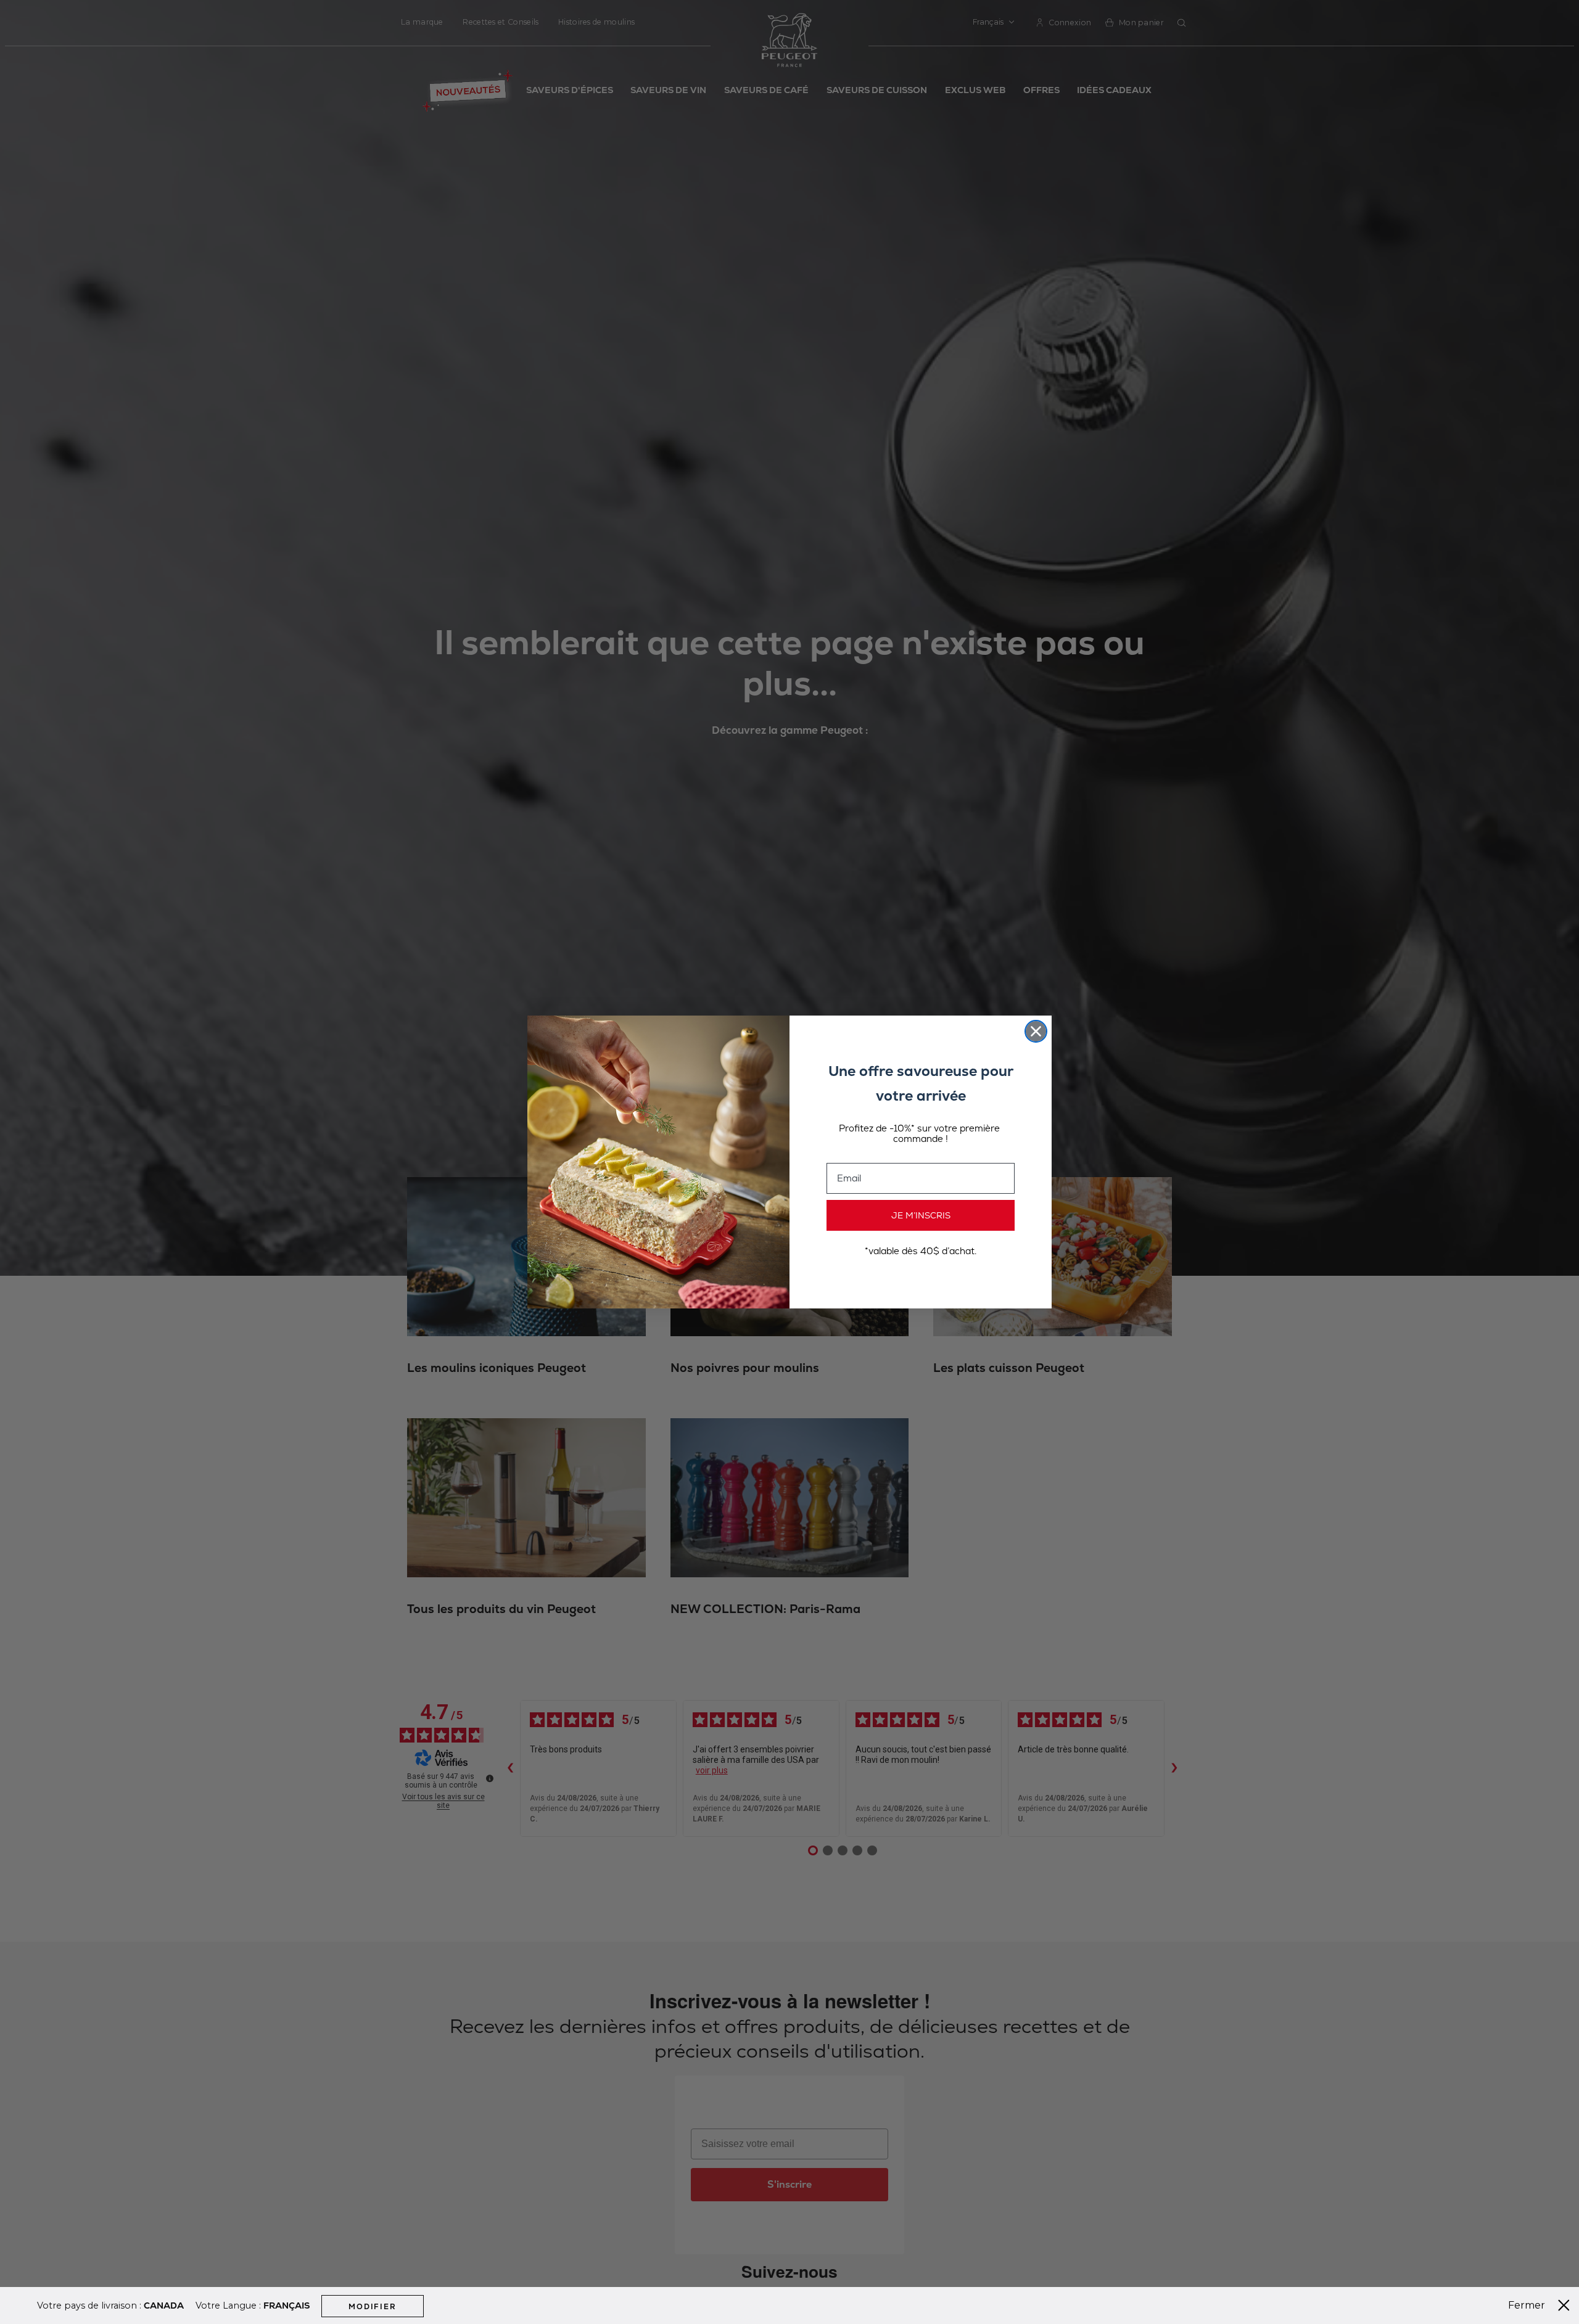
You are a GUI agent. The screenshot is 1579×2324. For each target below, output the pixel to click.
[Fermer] (1564, 2306)
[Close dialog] (1036, 1031)
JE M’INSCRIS (921, 1215)
